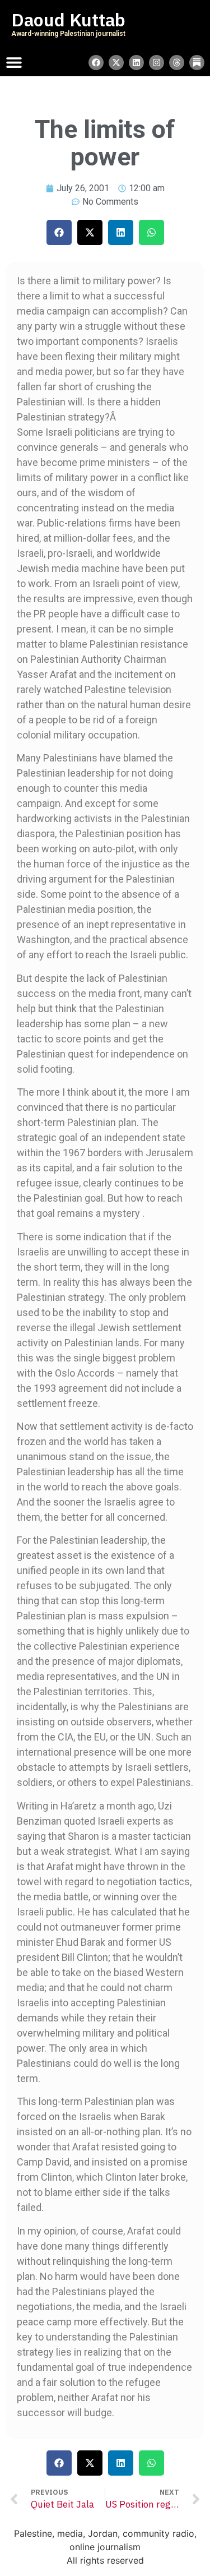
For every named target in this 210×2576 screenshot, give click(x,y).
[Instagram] (157, 63)
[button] (59, 232)
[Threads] (177, 63)
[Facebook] (96, 63)
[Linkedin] (136, 63)
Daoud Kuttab (68, 20)
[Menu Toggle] (14, 62)
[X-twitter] (116, 63)
